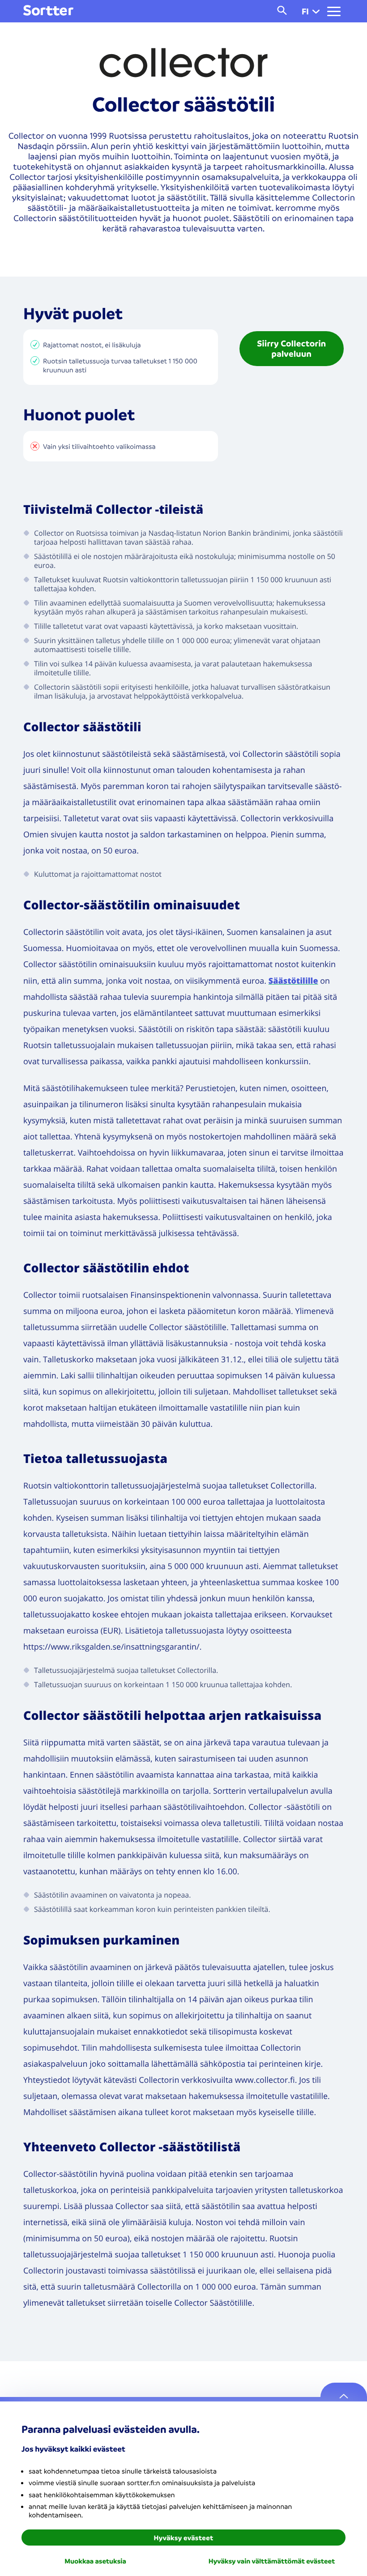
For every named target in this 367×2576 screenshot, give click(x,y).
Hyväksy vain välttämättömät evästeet (272, 2561)
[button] (316, 11)
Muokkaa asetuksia (95, 2561)
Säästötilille (293, 981)
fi (305, 11)
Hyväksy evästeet (184, 2538)
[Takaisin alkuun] (344, 2397)
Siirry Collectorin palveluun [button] (291, 348)
